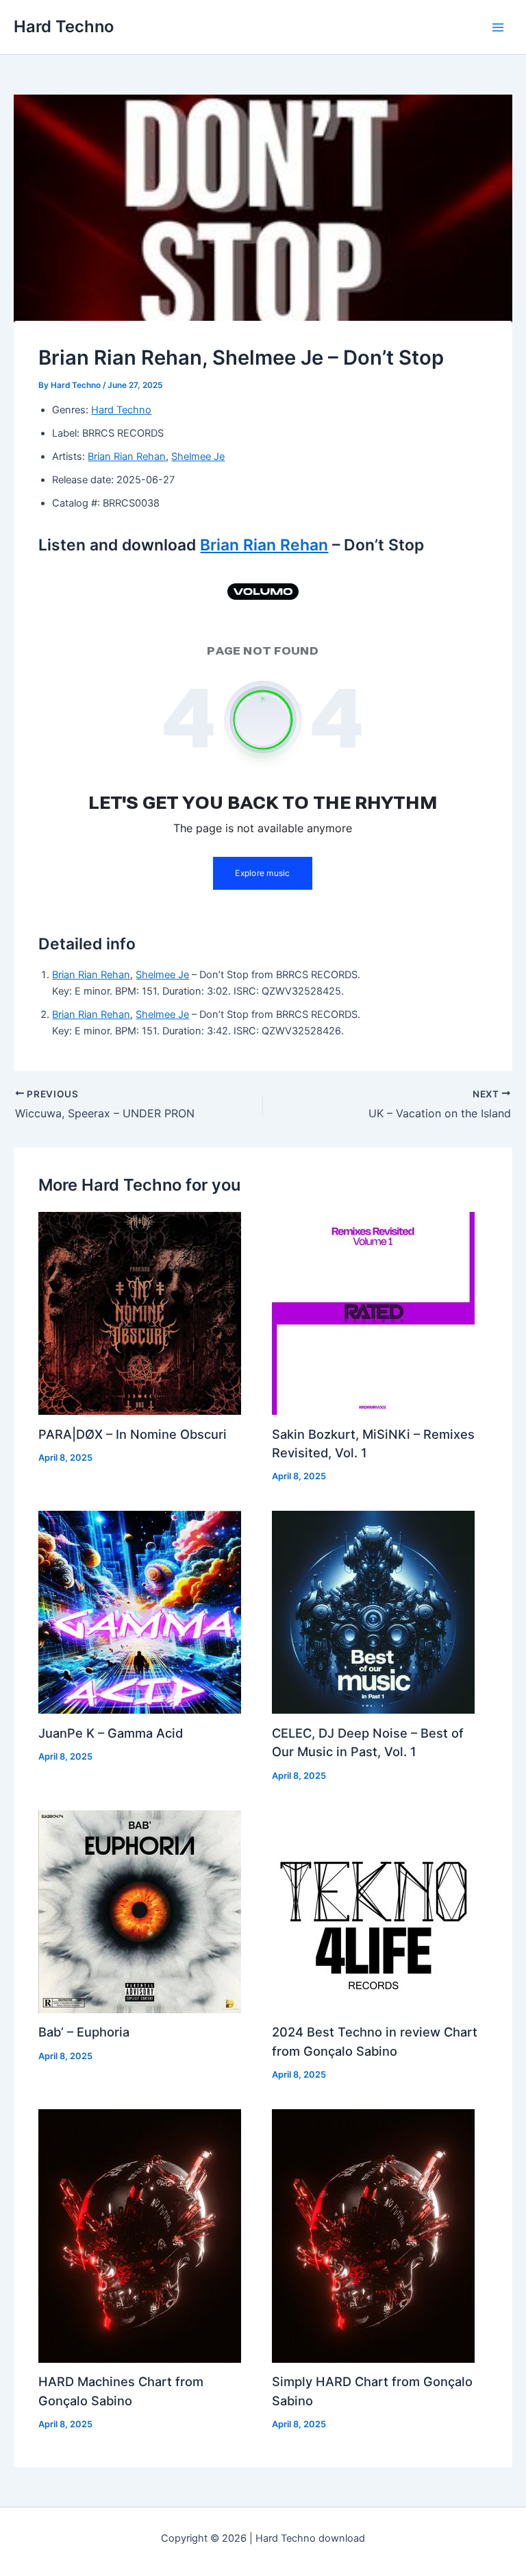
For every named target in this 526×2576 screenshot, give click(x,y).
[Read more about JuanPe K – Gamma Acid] (140, 1612)
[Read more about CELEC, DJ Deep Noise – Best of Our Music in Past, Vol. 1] (373, 1612)
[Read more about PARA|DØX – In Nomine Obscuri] (140, 1313)
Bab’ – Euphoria (84, 2032)
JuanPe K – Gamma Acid (111, 1733)
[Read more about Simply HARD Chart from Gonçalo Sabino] (373, 2235)
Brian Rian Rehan (127, 457)
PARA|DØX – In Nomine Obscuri (133, 1434)
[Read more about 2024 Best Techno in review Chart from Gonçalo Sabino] (373, 1911)
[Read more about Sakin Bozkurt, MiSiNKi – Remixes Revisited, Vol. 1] (373, 1313)
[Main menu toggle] (498, 27)
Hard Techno (64, 26)
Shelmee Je (198, 457)
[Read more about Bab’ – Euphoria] (140, 1911)
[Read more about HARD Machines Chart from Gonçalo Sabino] (140, 2235)
